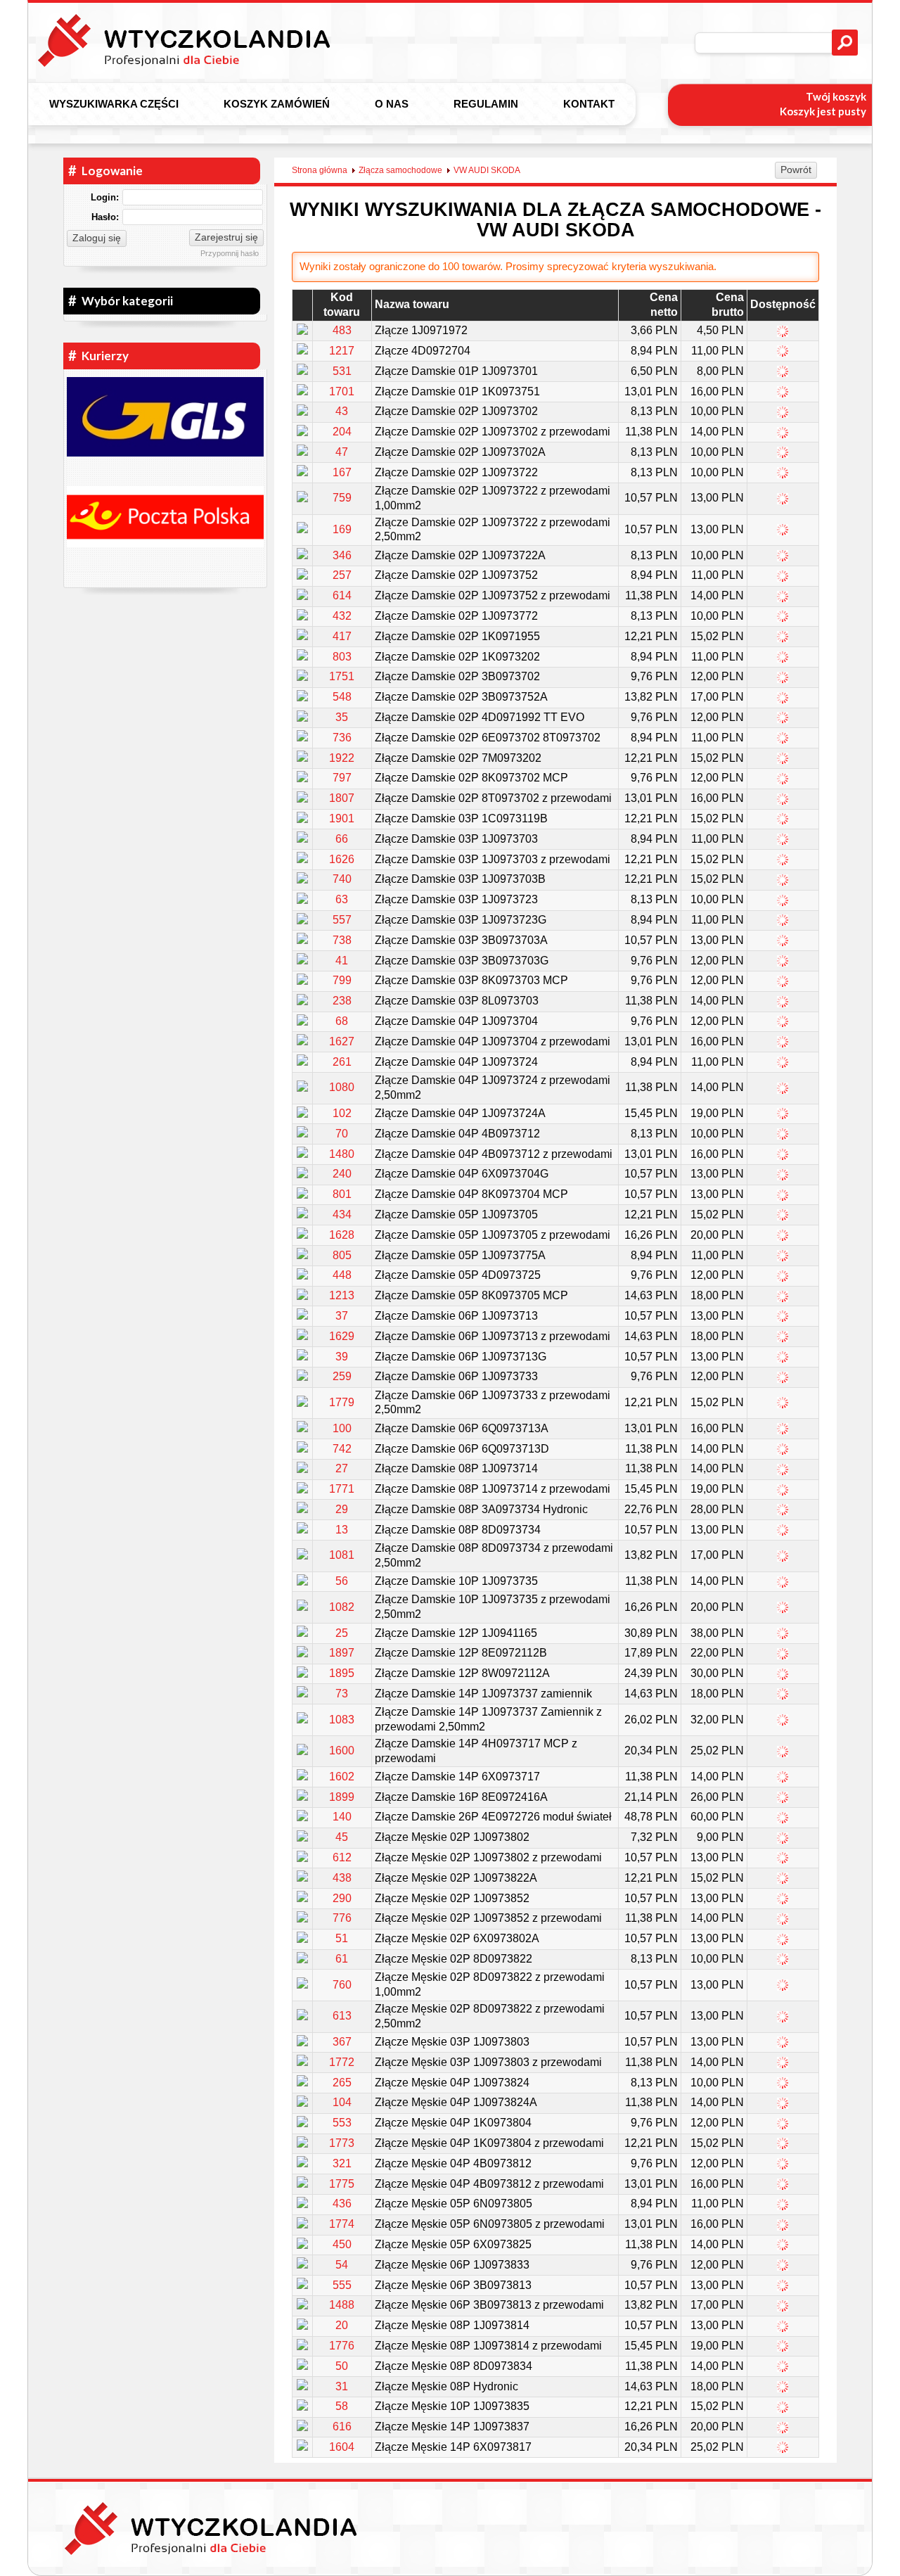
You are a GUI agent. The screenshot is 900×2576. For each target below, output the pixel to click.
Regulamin (486, 104)
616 (342, 2427)
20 (342, 2325)
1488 (342, 2305)
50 (342, 2366)
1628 (342, 1235)
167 (342, 472)
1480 (342, 1154)
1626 (342, 859)
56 (342, 1581)
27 (342, 1468)
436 (342, 2204)
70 (342, 1134)
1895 (342, 1673)
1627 (342, 1041)
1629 (342, 1336)
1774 (342, 2224)
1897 (342, 1653)
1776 (342, 2346)
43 (342, 411)
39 (342, 1357)
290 (342, 1898)
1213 (342, 1295)
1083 (342, 1720)
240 (342, 1174)
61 (342, 1959)
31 (342, 2386)
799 (342, 980)
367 (342, 2042)
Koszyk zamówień (277, 104)
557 (342, 920)
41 (342, 961)
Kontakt (589, 104)
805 (342, 1255)
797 (342, 778)
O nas (392, 104)
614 (342, 595)
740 (342, 879)
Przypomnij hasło (230, 253)
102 (342, 1113)
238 (342, 1001)
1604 (342, 2447)
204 (342, 432)
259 (342, 1376)
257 (342, 575)
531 (342, 371)
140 (342, 1817)
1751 (342, 676)
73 (342, 1694)
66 (342, 839)
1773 (342, 2143)
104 (342, 2102)
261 (342, 1062)
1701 (342, 391)
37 (342, 1316)
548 (342, 697)
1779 (342, 1402)
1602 (342, 1777)
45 (342, 1837)
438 (342, 1878)
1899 (342, 1797)
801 (342, 1194)
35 (342, 717)
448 (342, 1275)
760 (342, 1985)
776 (342, 1918)
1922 (342, 758)
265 (342, 2083)
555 (342, 2285)
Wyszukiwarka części (114, 104)
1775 (342, 2184)
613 (342, 2016)
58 (342, 2406)
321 (342, 2163)
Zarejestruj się (226, 237)
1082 (342, 1607)
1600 (342, 1751)
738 (342, 940)
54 (342, 2265)
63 (342, 899)
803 (342, 657)
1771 (342, 1489)
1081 (342, 1555)
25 (342, 1633)
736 (342, 738)
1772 (342, 2062)
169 (342, 529)
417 (342, 636)
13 (342, 1530)
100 (342, 1428)
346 (342, 555)
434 (342, 1214)
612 (342, 1857)
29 (342, 1509)
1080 (342, 1087)
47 (342, 452)
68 (342, 1021)
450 (342, 2244)
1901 (342, 818)
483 (342, 330)
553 (342, 2123)
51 (342, 1938)
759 (342, 498)
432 (342, 616)
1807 (342, 798)
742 (342, 1449)
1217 (342, 351)
